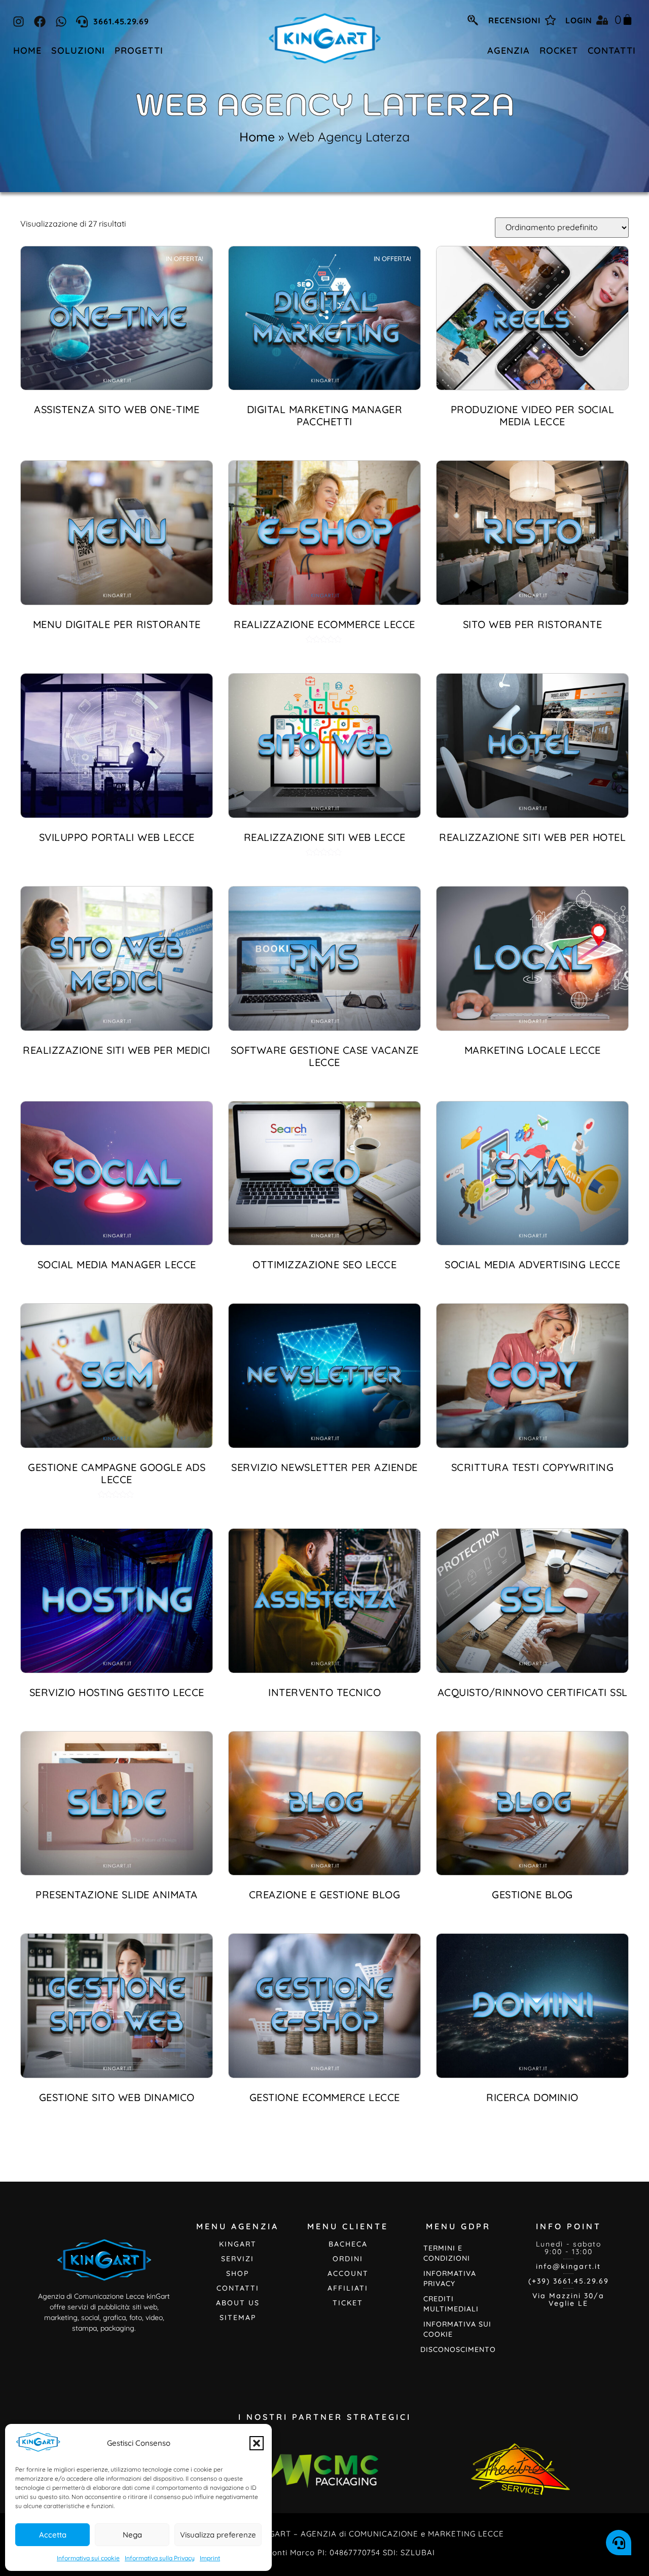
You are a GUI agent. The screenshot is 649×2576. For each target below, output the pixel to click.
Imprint (210, 2558)
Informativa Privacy (450, 2278)
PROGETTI (139, 50)
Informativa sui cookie (88, 2558)
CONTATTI (612, 50)
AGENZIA (509, 50)
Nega (132, 2535)
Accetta (53, 2535)
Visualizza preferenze (218, 2535)
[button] (257, 2443)
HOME (27, 50)
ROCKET (559, 50)
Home (257, 137)
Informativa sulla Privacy (160, 2558)
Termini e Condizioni (447, 2253)
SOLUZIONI (78, 50)
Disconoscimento (458, 2349)
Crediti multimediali (451, 2304)
